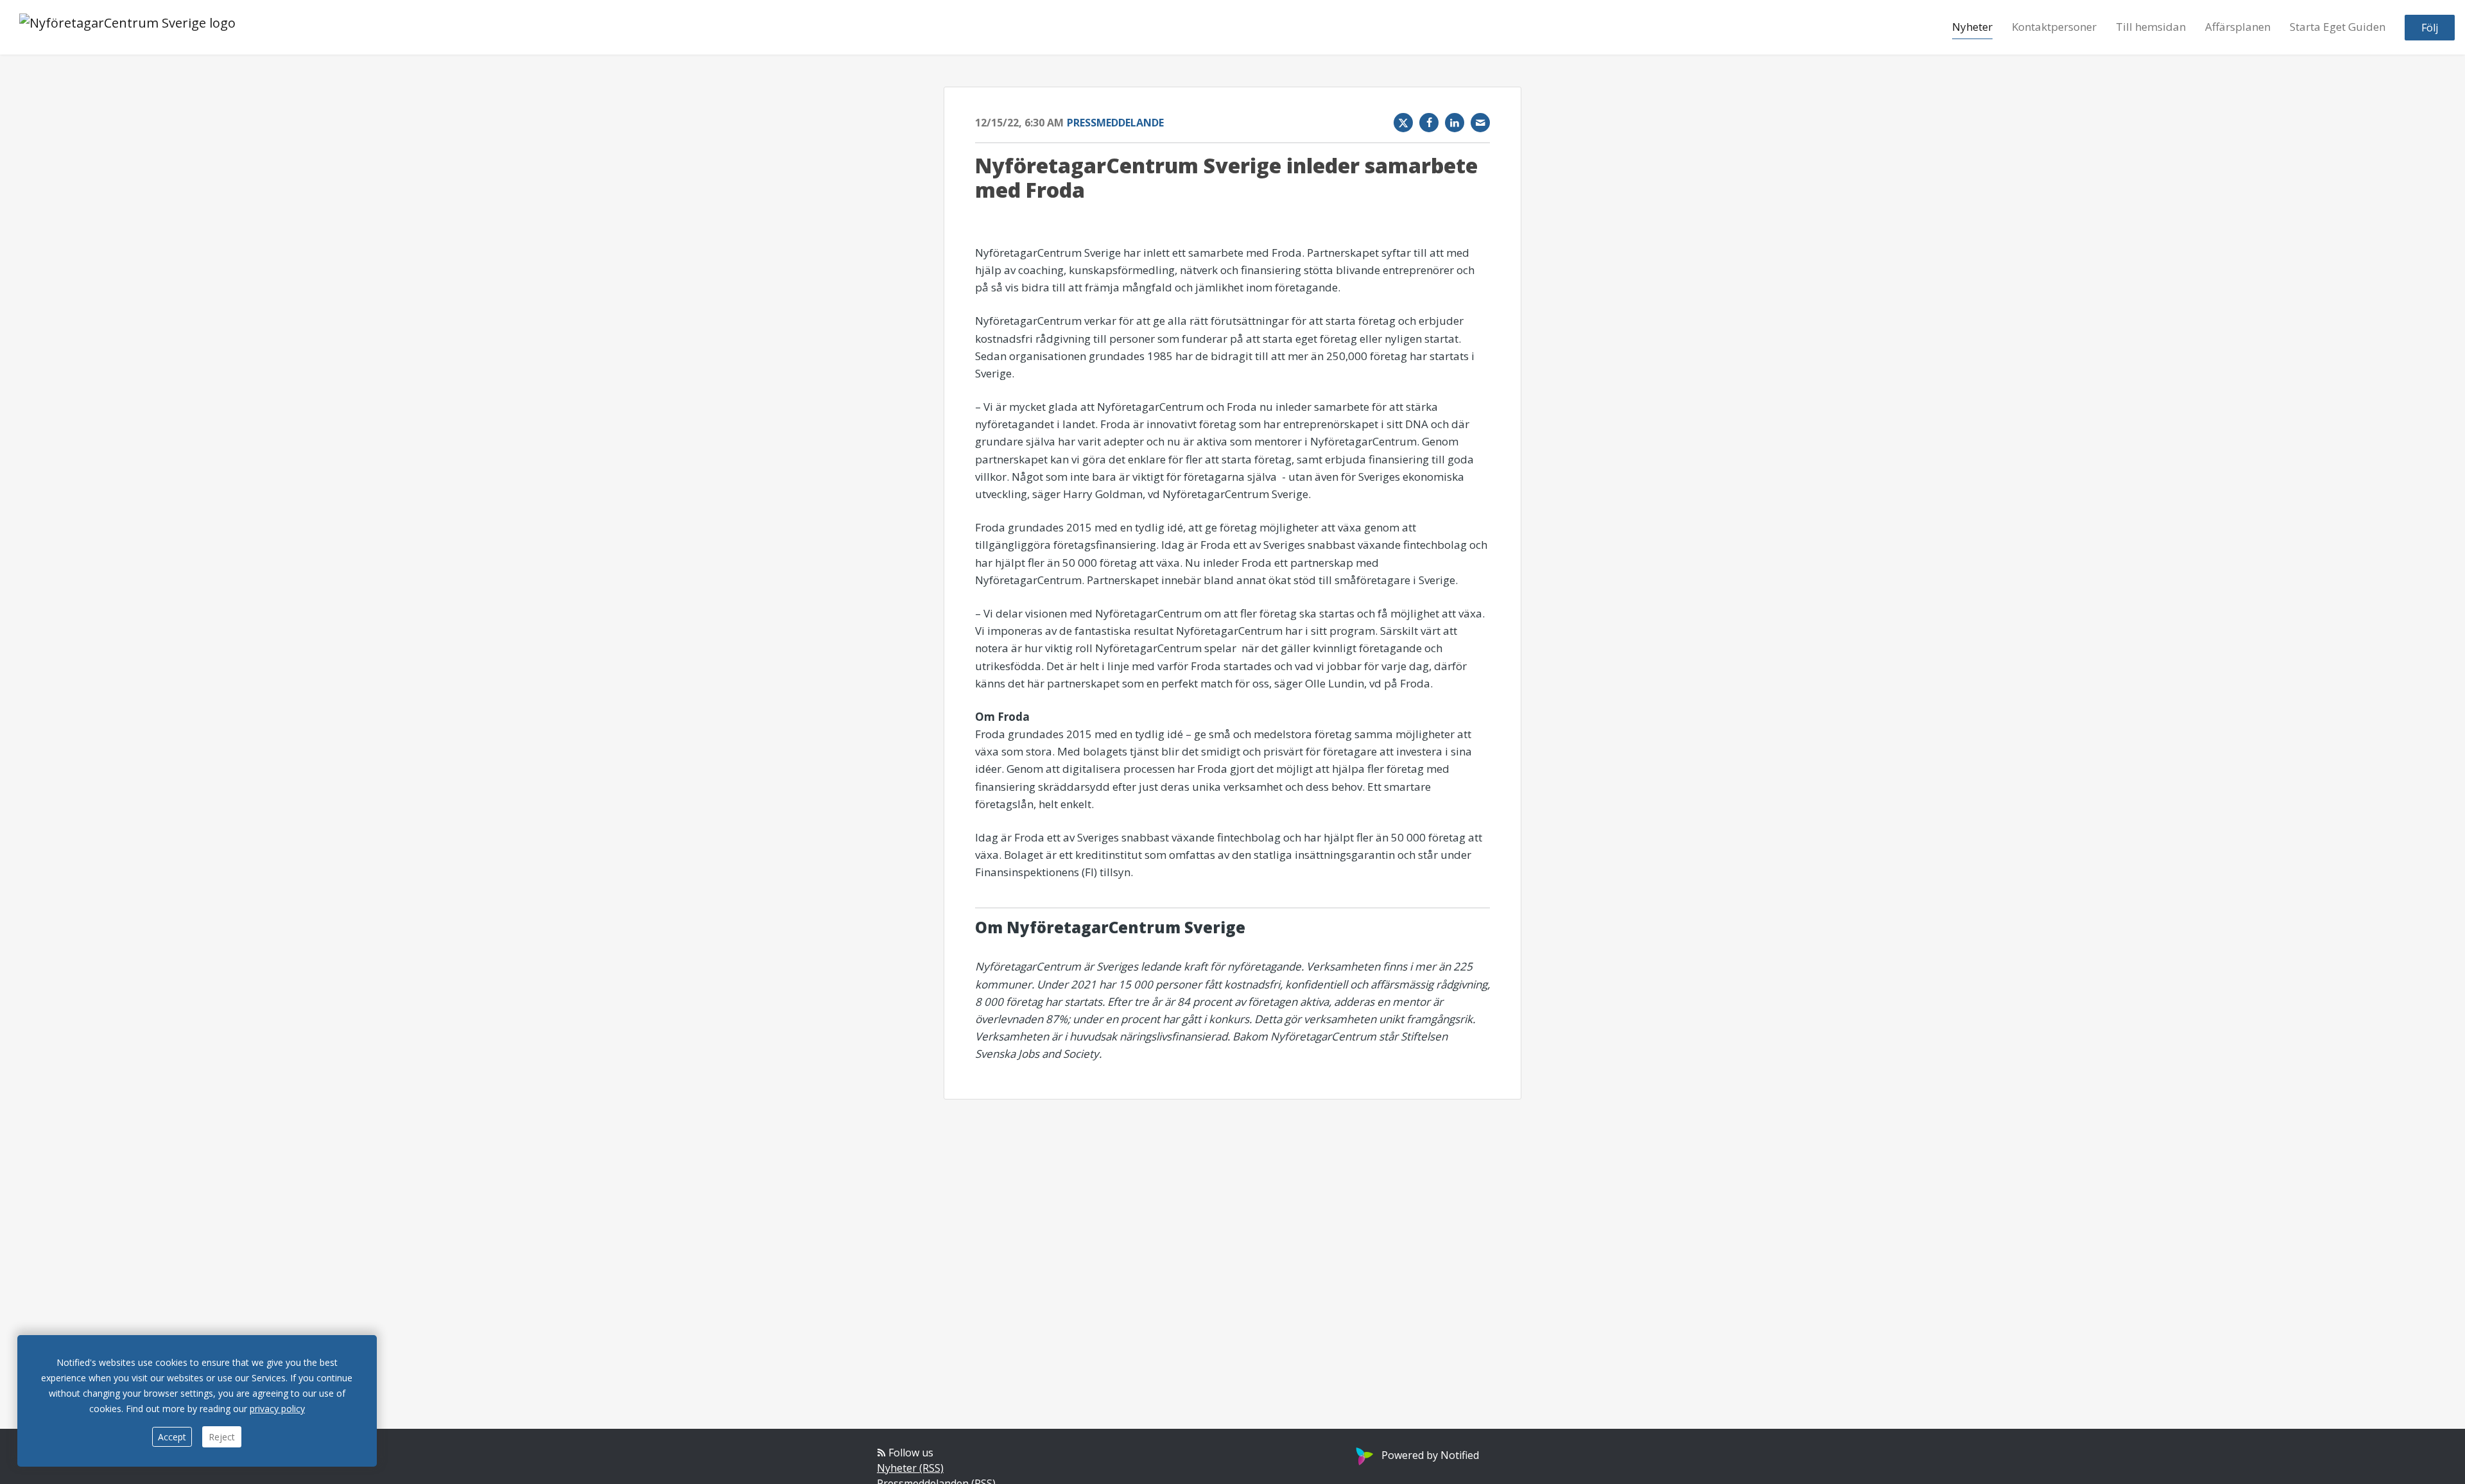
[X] (1403, 123)
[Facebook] (1429, 123)
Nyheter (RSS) (910, 1468)
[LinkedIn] (1455, 123)
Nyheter (1972, 27)
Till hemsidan (2151, 27)
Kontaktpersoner (2054, 27)
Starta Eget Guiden (2338, 27)
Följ (2430, 28)
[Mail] (1480, 123)
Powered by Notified (1430, 1455)
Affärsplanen (2238, 27)
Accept (172, 1437)
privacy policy (277, 1409)
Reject (222, 1437)
